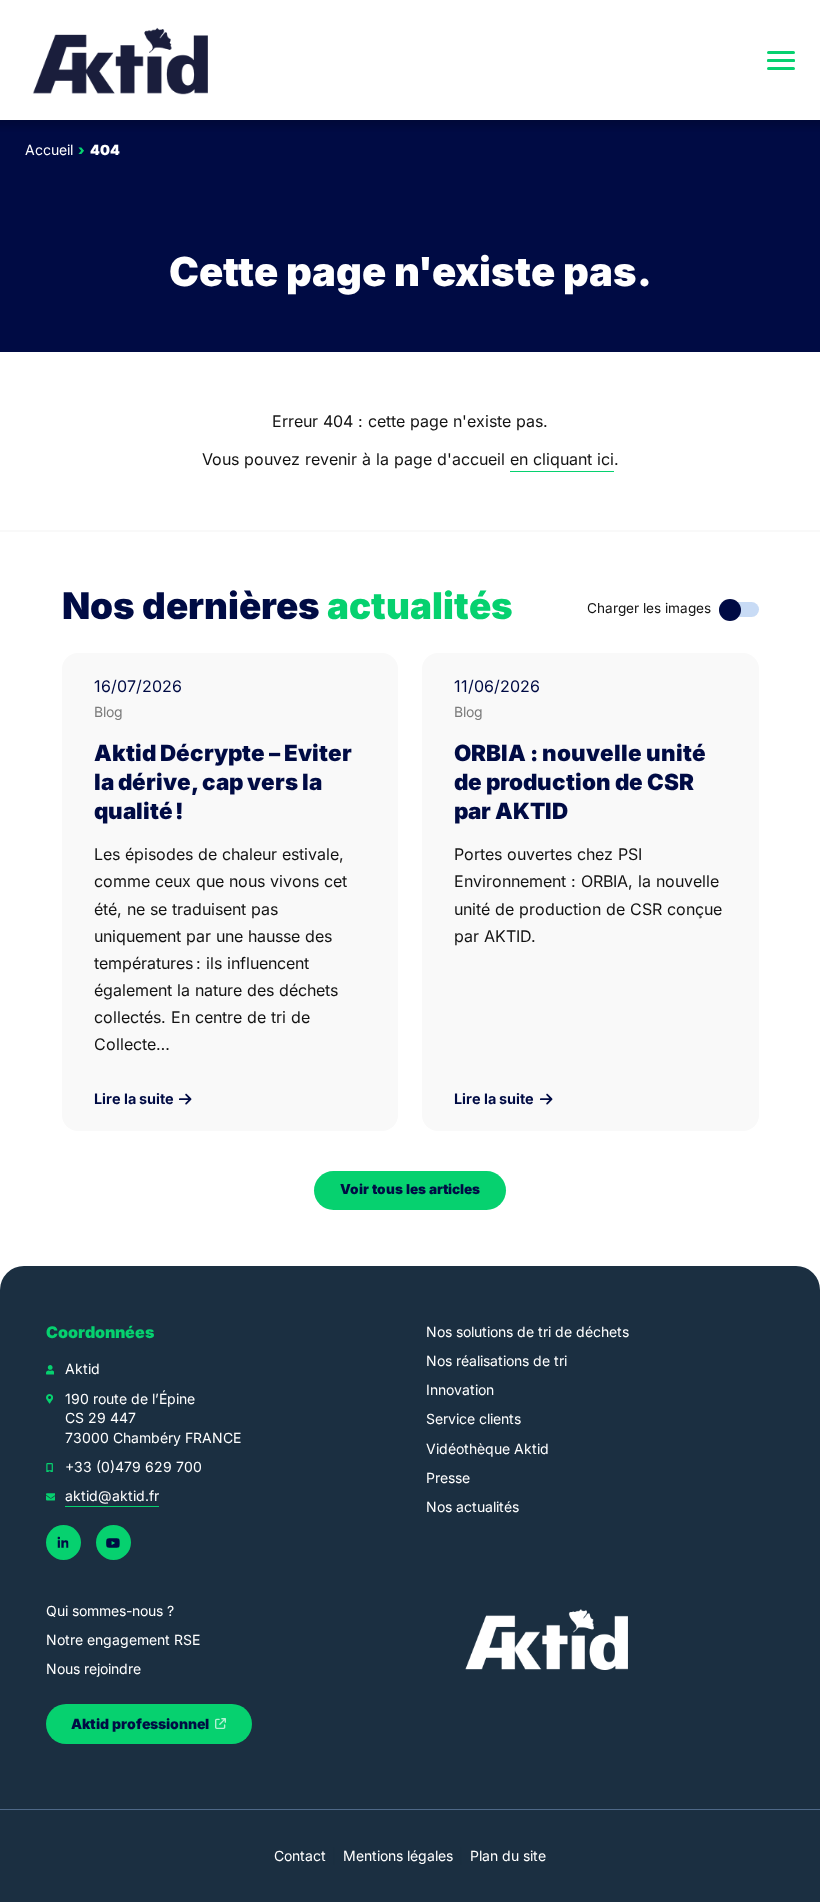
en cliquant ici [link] (562, 459)
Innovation (460, 1389)
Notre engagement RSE (123, 1639)
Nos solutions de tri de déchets (527, 1331)
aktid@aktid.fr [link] (112, 1495)
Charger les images (649, 608)
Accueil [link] (49, 149)
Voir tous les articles (410, 1189)
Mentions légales (398, 1855)
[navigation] (781, 60)
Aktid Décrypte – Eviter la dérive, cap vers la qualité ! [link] (223, 781)
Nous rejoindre (93, 1668)
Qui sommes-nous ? (110, 1610)
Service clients (473, 1418)
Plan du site (508, 1855)
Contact (300, 1855)
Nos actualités (472, 1506)
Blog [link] (108, 711)
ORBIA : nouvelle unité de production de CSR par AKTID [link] (580, 781)
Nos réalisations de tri (496, 1360)
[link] (122, 60)
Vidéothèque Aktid (487, 1448)
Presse (448, 1477)
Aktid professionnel (141, 1723)
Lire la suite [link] (135, 1099)
